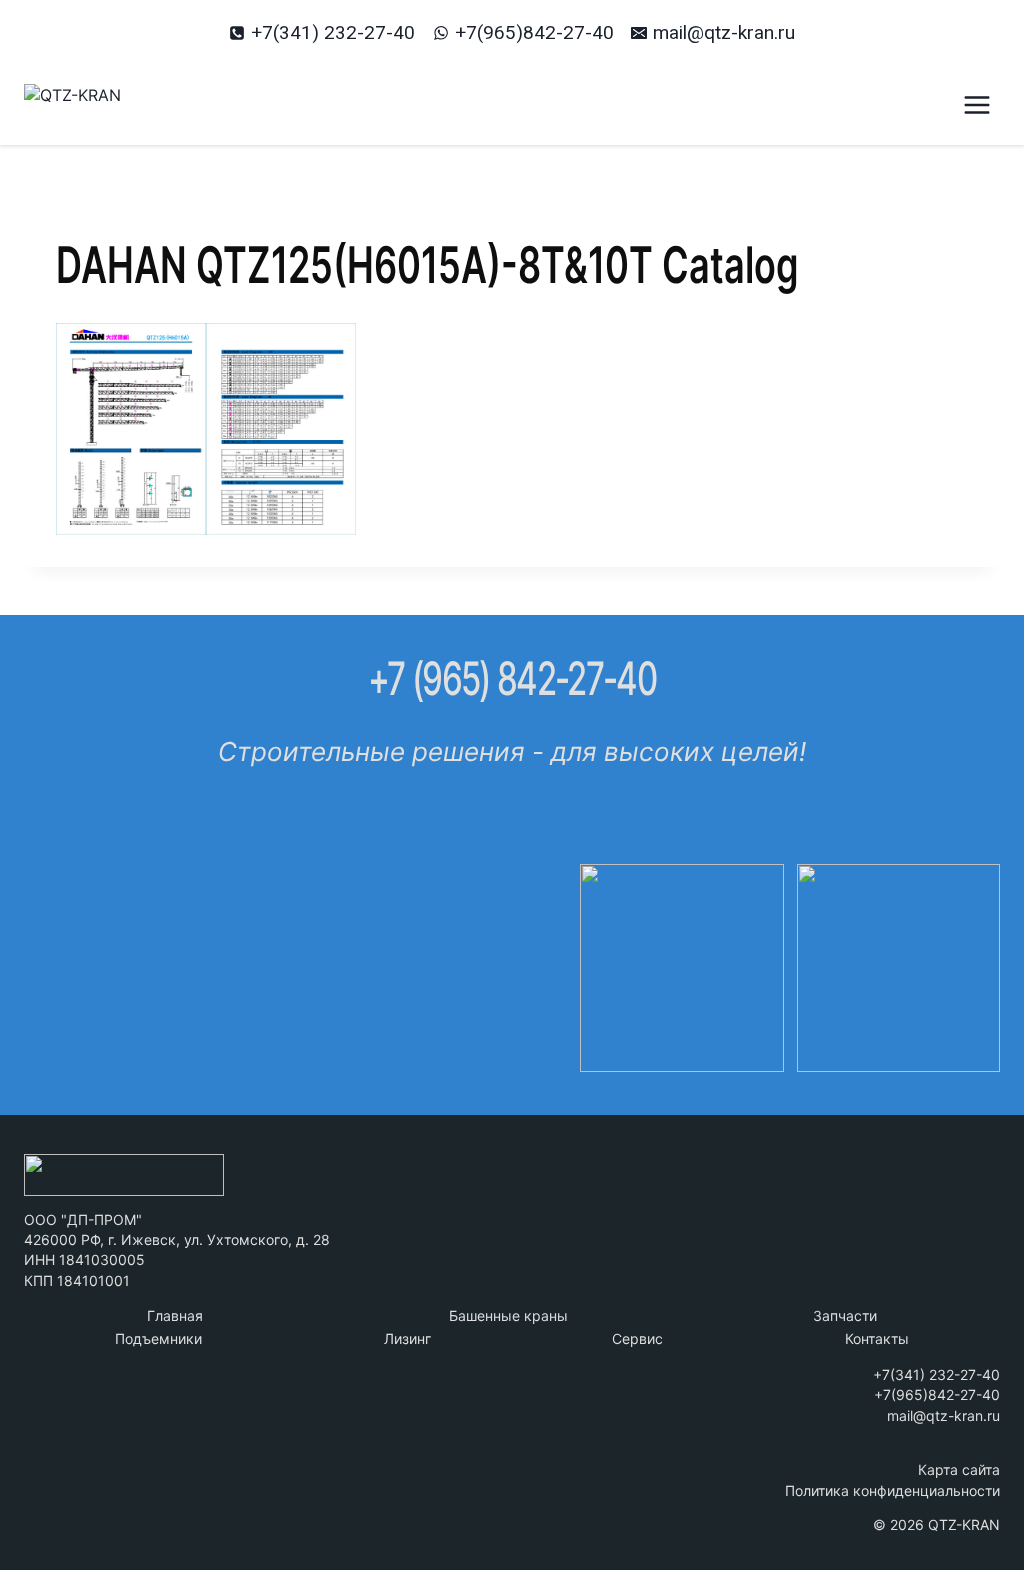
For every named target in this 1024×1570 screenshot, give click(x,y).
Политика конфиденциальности (892, 1490)
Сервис (637, 1338)
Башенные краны (508, 1315)
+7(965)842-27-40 (937, 1394)
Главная (175, 1315)
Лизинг (407, 1338)
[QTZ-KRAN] (124, 105)
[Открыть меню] (976, 104)
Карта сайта (959, 1469)
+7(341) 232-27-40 (936, 1374)
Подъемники (158, 1338)
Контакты (877, 1338)
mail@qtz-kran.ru (943, 1415)
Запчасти (845, 1315)
